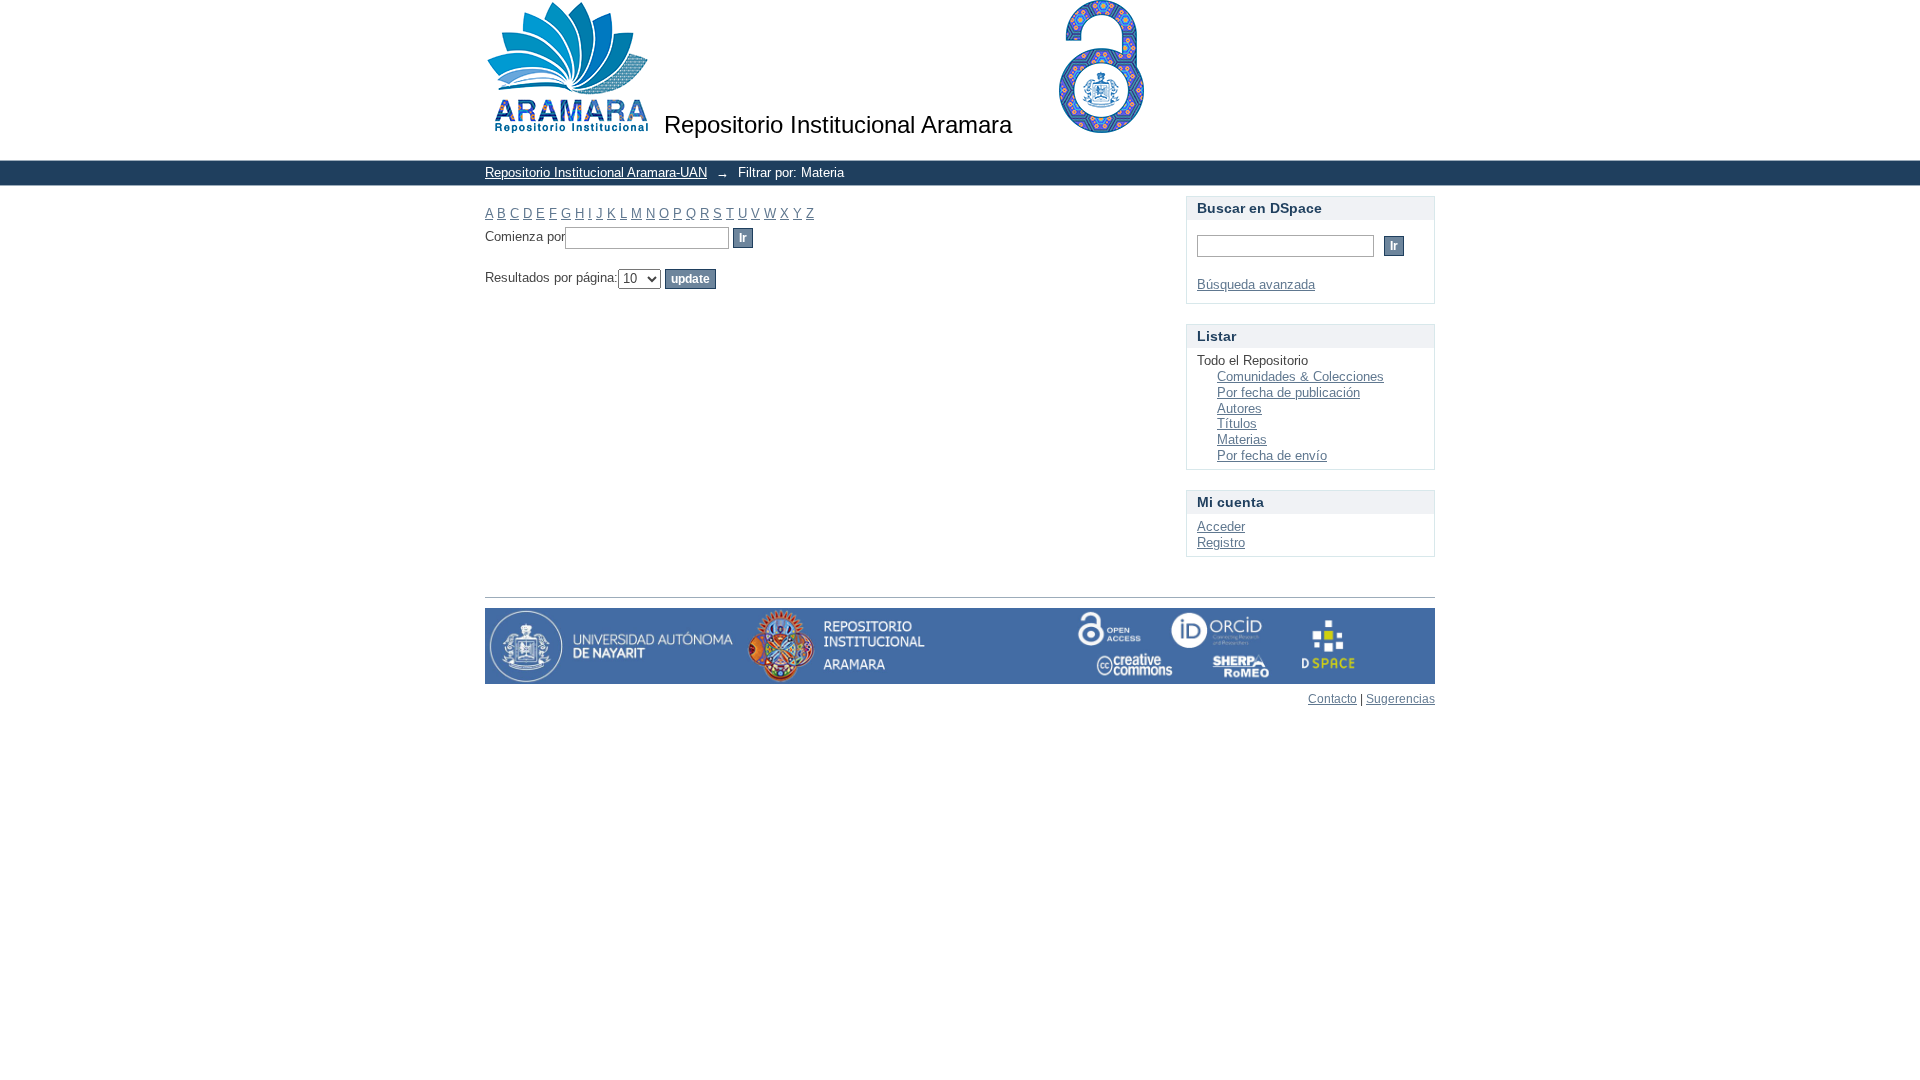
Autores (1239, 408)
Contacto (1332, 699)
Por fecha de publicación (1288, 392)
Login (1419, 24)
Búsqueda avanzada (1256, 284)
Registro (1221, 542)
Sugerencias (1400, 699)
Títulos (1237, 423)
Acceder (1221, 526)
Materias (1242, 439)
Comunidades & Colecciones (1300, 376)
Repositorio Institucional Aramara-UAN (596, 172)
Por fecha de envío (1272, 455)
